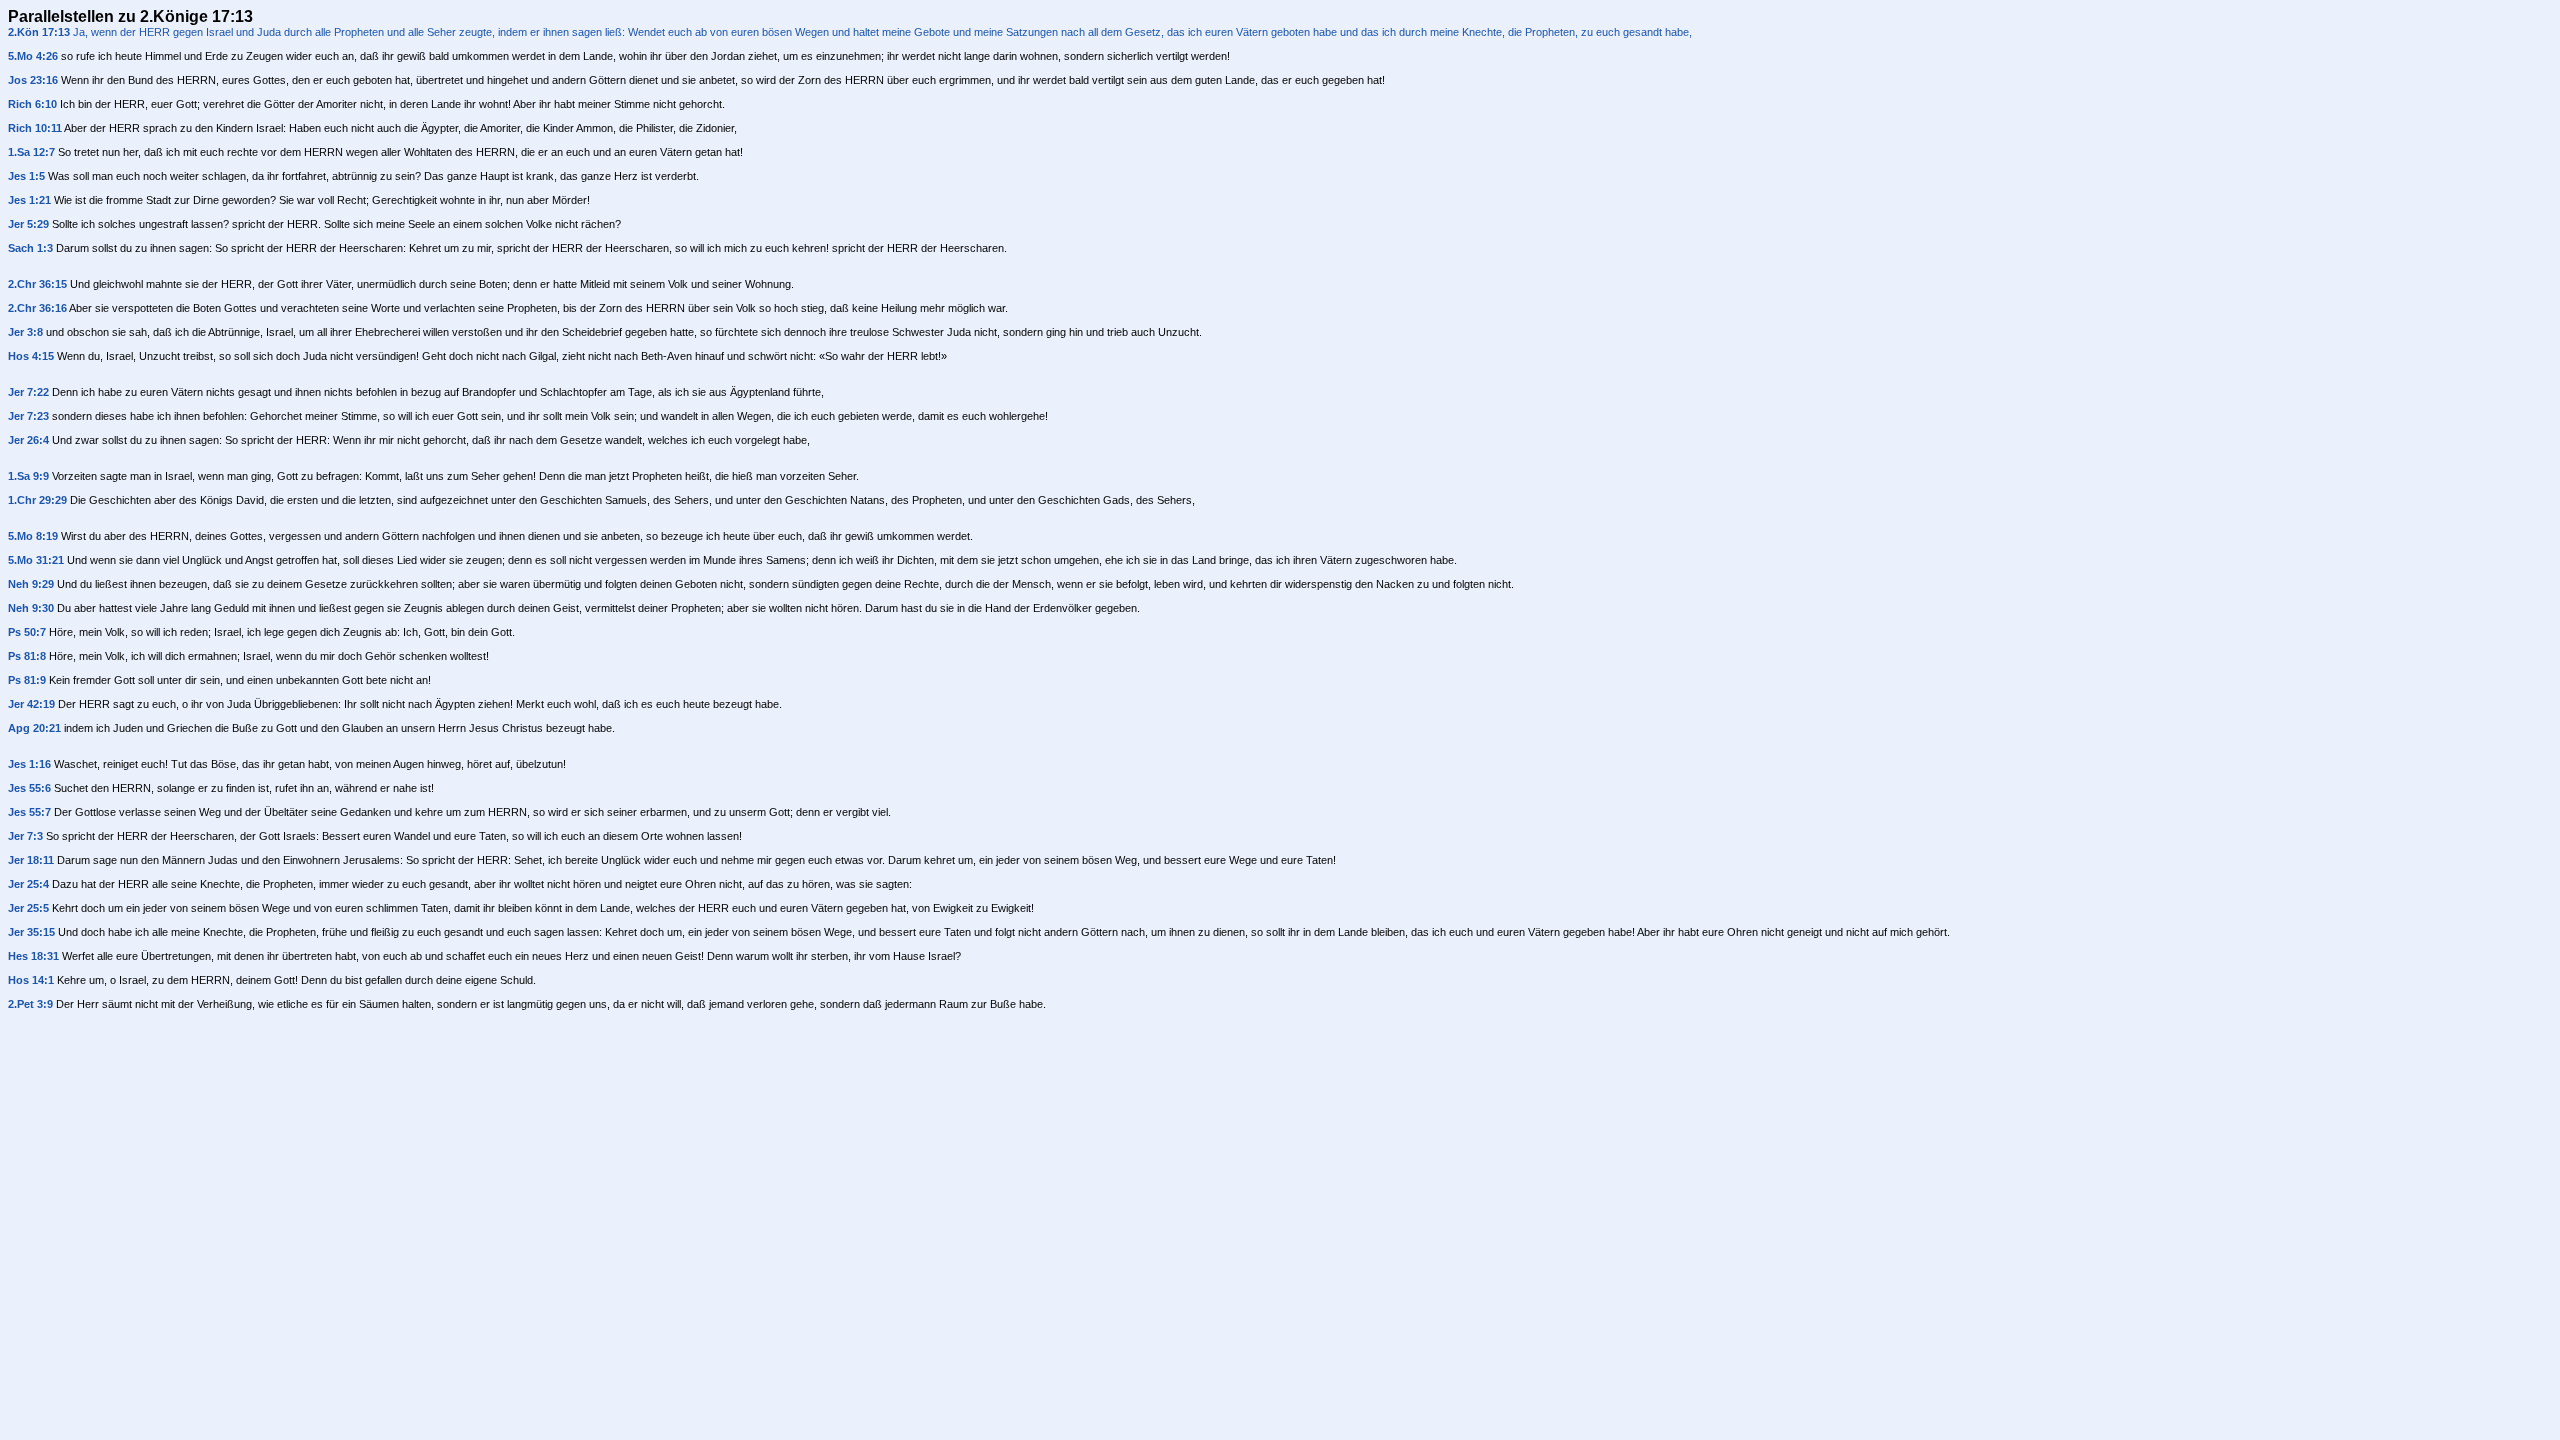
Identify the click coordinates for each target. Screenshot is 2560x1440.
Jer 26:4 (28, 440)
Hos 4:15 (31, 356)
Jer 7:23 (28, 416)
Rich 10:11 (35, 128)
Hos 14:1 (31, 980)
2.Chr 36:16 (37, 308)
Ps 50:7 (27, 632)
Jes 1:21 (29, 200)
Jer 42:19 (31, 704)
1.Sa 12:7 (31, 152)
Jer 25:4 (28, 884)
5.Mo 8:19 (33, 536)
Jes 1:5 (26, 176)
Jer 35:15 (31, 932)
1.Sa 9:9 (28, 476)
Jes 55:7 (29, 812)
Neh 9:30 (31, 608)
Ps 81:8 (27, 656)
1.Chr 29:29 (37, 500)
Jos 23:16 (33, 80)
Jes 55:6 (29, 788)
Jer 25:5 (28, 908)
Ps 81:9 (27, 680)
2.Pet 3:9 (30, 1004)
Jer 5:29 (28, 224)
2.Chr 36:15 (37, 284)
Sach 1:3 (30, 248)
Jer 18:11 (31, 860)
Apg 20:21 (34, 728)
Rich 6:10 (32, 104)
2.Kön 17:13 (39, 32)
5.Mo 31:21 (36, 560)
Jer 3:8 (25, 332)
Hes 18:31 (33, 956)
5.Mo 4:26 (33, 56)
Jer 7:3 (25, 836)
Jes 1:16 (29, 764)
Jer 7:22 (28, 392)
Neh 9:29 (31, 584)
